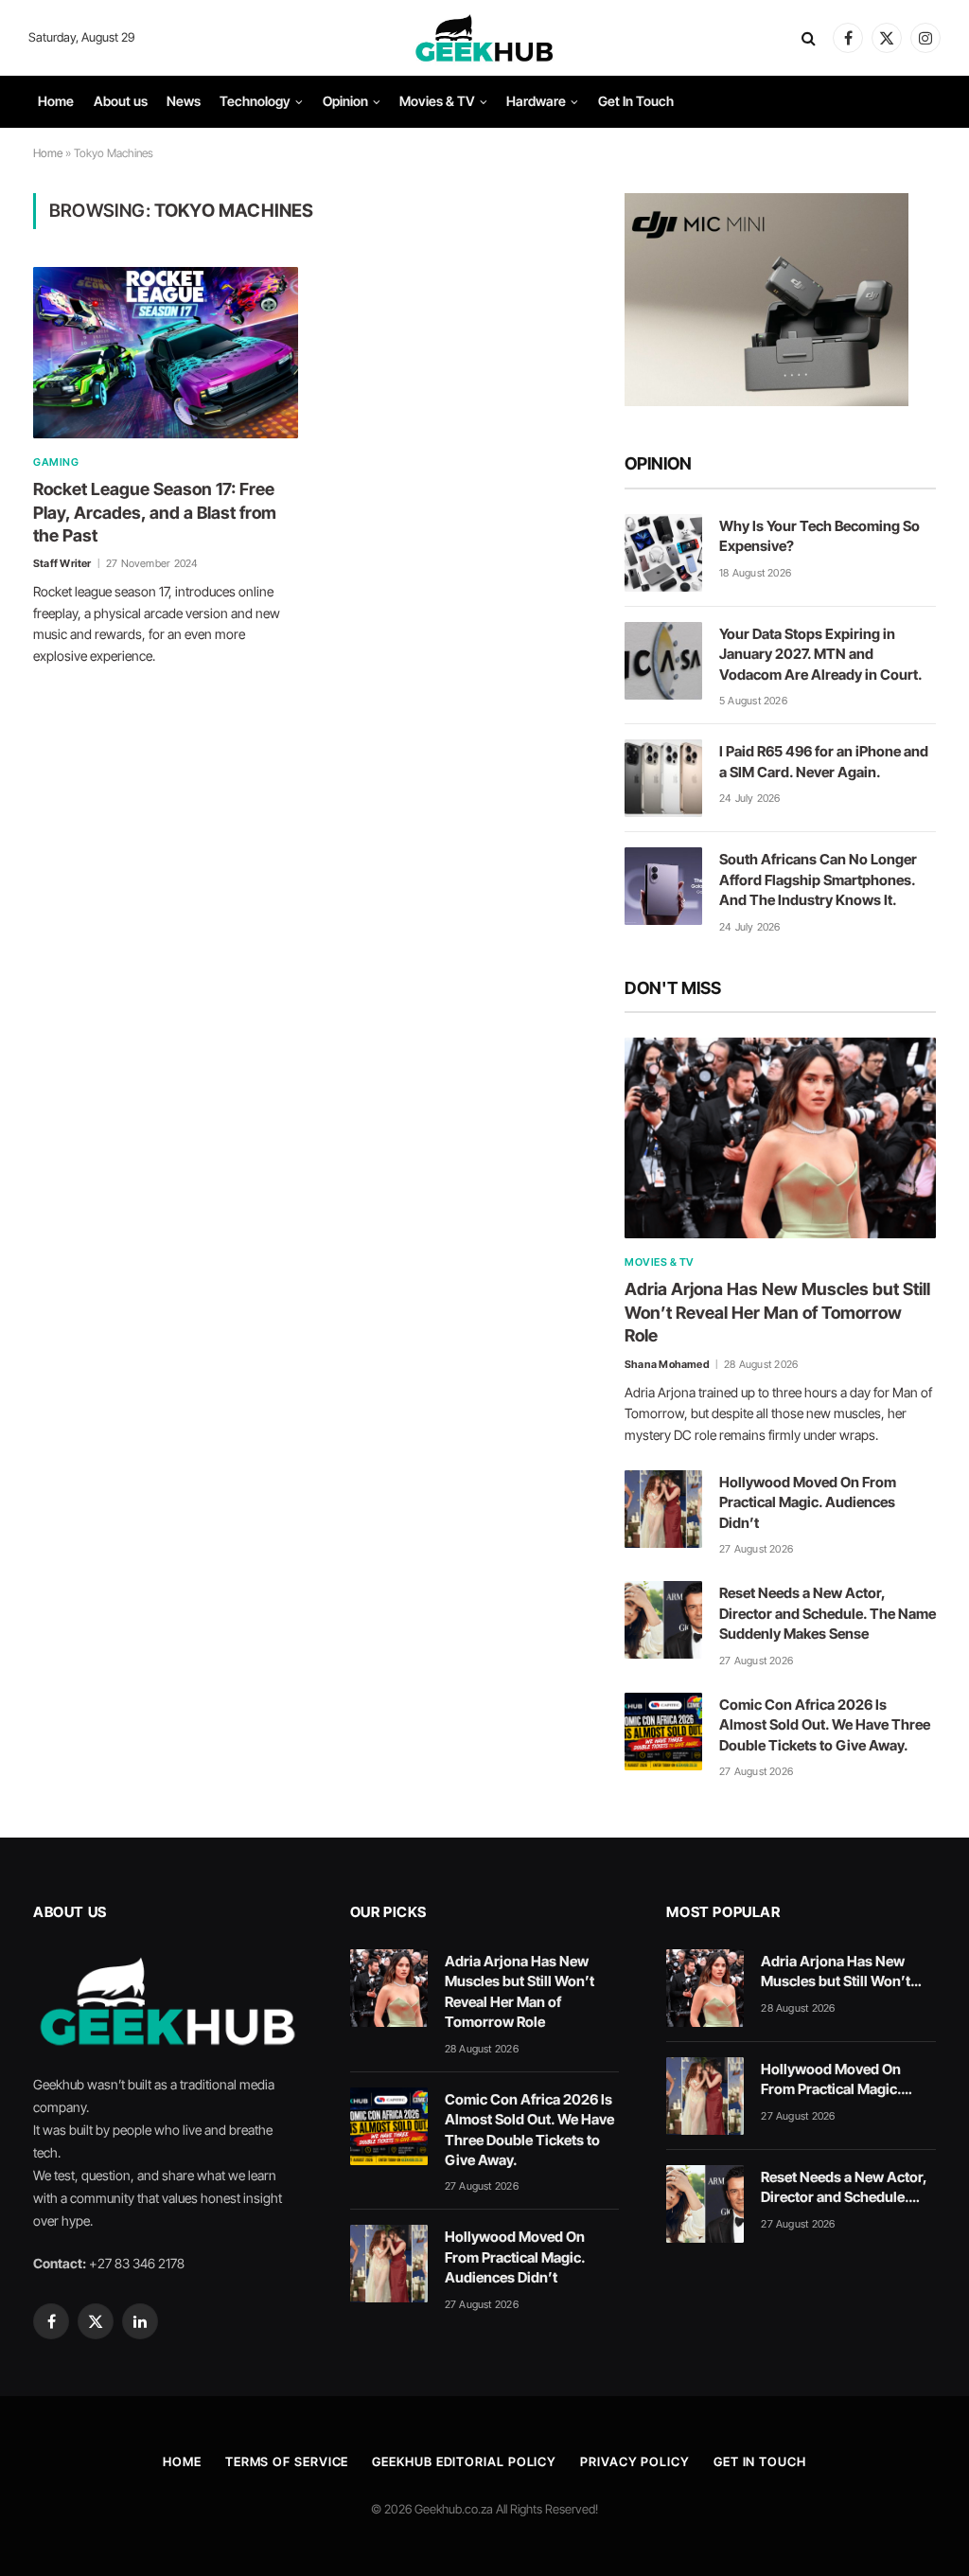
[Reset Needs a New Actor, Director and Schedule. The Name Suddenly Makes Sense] (663, 1620)
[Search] (809, 38)
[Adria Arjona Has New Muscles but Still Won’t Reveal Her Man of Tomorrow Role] (780, 1138)
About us (121, 101)
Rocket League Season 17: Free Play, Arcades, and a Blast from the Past (155, 512)
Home (56, 101)
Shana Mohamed (667, 1364)
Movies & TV (437, 101)
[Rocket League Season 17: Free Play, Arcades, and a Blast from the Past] (166, 353)
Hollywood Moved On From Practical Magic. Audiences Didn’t (808, 1502)
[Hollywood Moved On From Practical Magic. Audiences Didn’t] (663, 1509)
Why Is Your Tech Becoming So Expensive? (819, 536)
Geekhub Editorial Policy (464, 2461)
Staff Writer (62, 563)
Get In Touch (636, 101)
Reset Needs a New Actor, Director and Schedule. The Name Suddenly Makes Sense (828, 1613)
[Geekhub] (484, 38)
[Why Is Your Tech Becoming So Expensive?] (663, 553)
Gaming (56, 462)
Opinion (345, 101)
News (184, 101)
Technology (255, 101)
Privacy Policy (635, 2461)
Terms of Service (287, 2461)
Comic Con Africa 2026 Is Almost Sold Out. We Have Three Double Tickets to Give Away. (825, 1725)
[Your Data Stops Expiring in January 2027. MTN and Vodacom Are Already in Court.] (663, 661)
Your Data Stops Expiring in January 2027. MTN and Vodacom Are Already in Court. (821, 654)
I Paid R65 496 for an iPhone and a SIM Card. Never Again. (824, 761)
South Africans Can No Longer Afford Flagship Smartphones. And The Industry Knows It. (818, 879)
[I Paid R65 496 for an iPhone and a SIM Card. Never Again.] (663, 778)
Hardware (536, 101)
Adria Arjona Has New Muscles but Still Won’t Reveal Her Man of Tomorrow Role (777, 1312)
